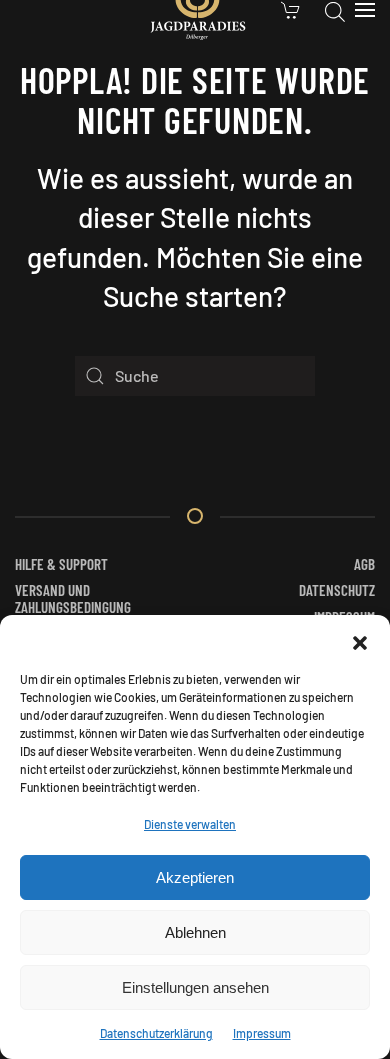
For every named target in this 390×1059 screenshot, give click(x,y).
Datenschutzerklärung (156, 1033)
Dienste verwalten (190, 824)
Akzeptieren (195, 877)
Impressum (262, 1033)
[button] (360, 640)
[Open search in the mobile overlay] (335, 10)
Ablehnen (195, 932)
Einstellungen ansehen (195, 987)
